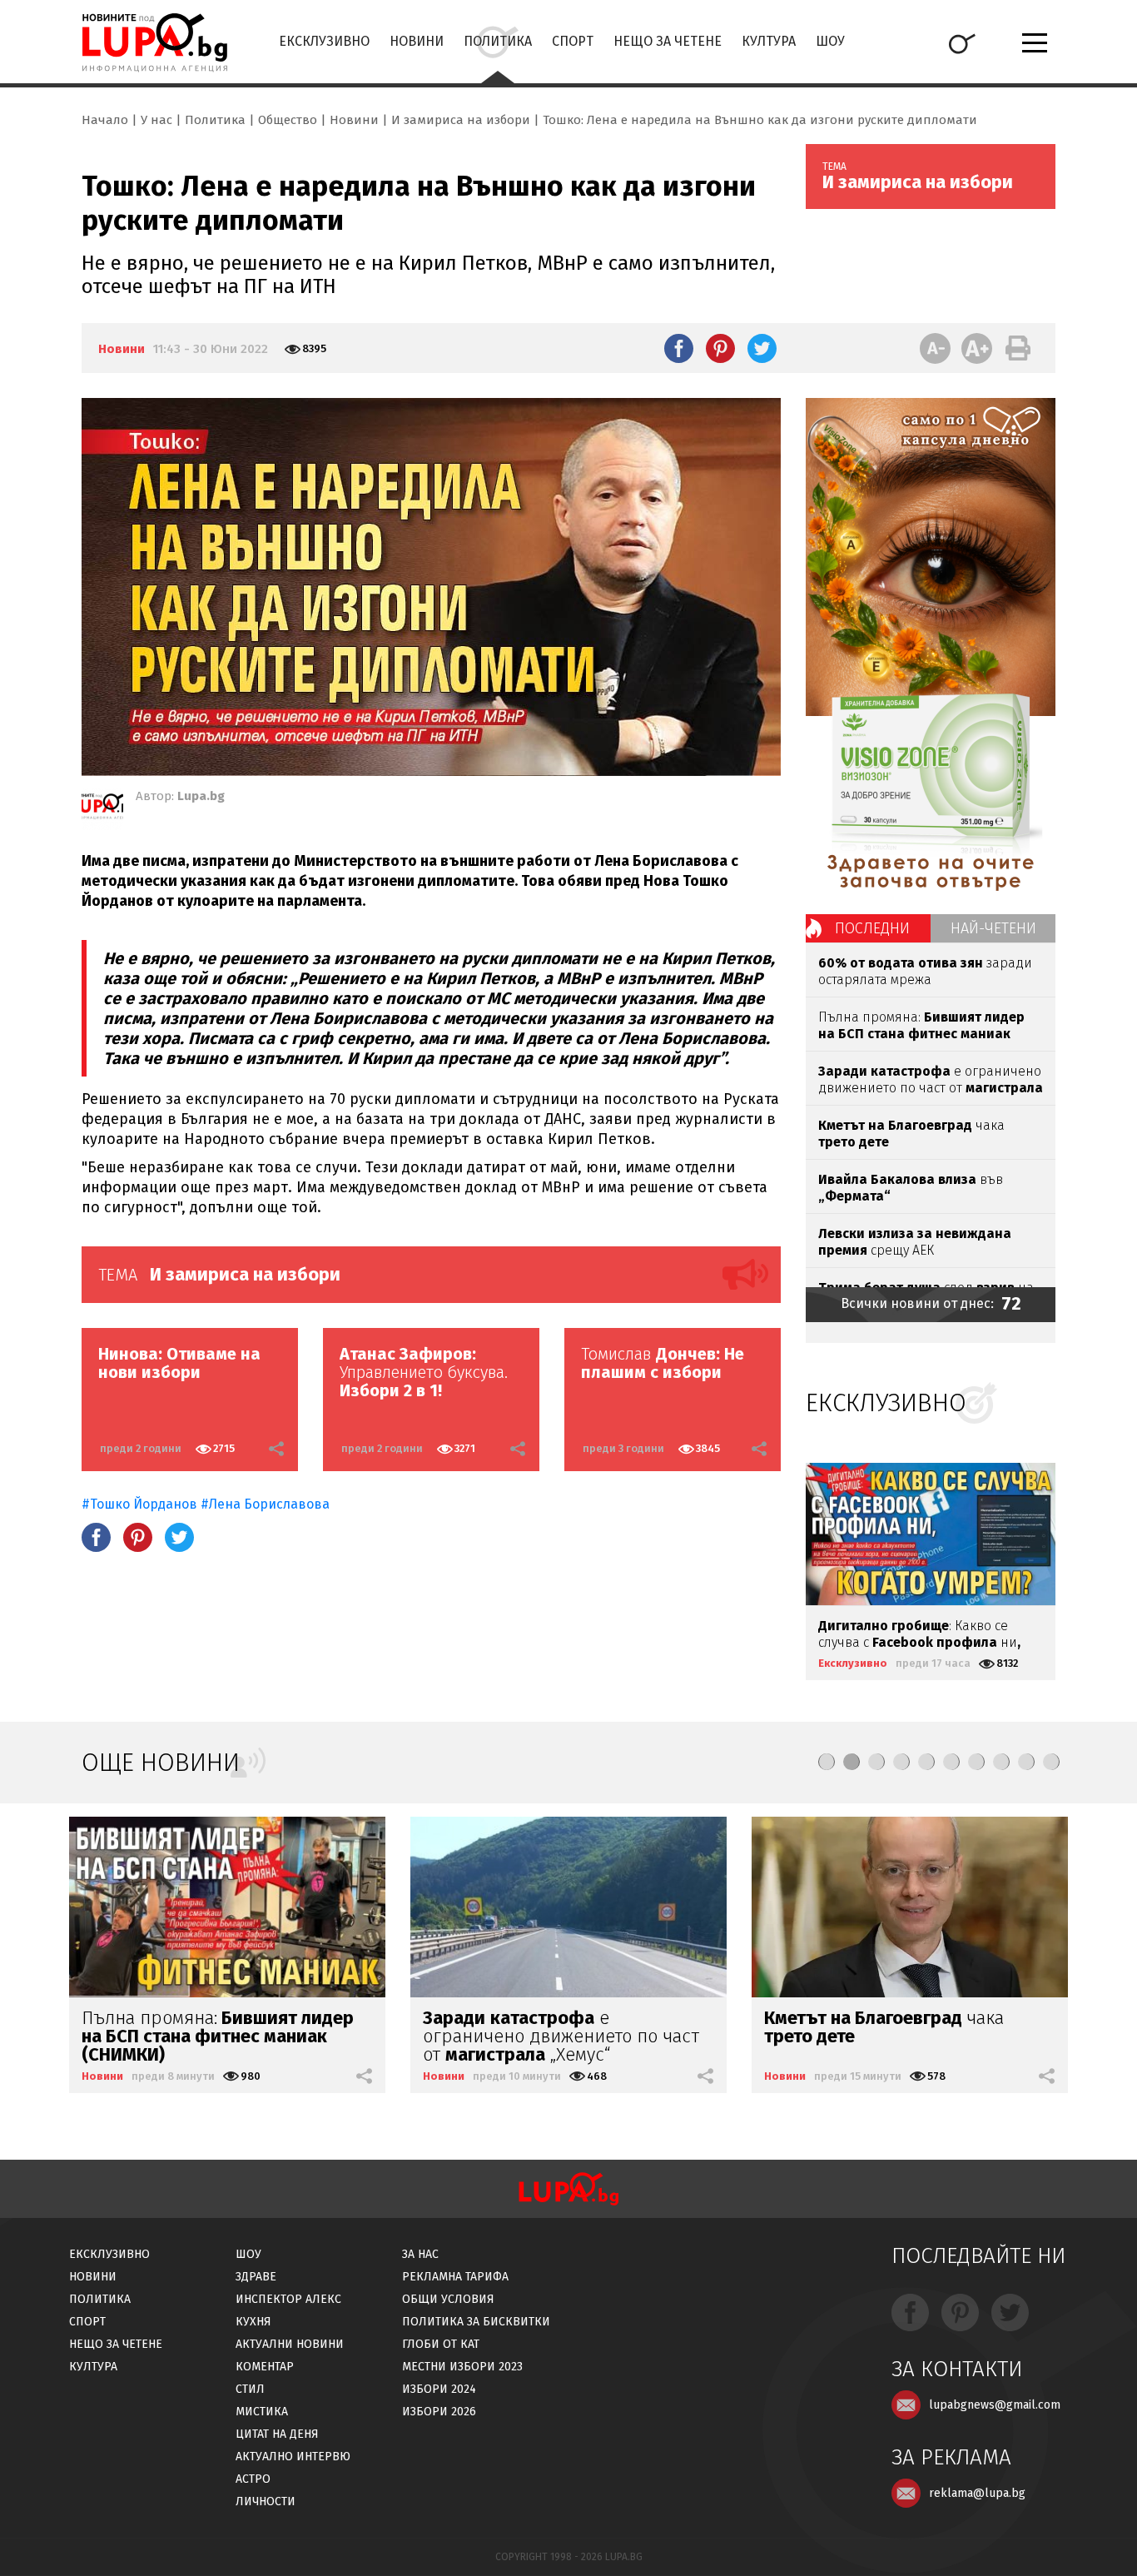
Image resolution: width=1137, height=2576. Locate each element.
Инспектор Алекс (288, 2299)
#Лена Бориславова (265, 1504)
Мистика (262, 2412)
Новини (417, 41)
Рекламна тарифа (455, 2277)
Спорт (573, 41)
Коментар (265, 2367)
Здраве (256, 2277)
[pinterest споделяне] (720, 348)
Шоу (830, 41)
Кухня (253, 2322)
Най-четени (993, 928)
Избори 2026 (439, 2412)
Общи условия (448, 2299)
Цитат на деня (277, 2434)
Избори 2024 (439, 2389)
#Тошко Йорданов (139, 1504)
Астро (253, 2479)
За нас (420, 2254)
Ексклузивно (324, 41)
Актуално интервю (293, 2457)
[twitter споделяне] (762, 348)
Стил (250, 2389)
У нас (156, 120)
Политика (498, 41)
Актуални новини (290, 2344)
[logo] (154, 42)
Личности (266, 2501)
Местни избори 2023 (462, 2367)
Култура (769, 41)
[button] (827, 1762)
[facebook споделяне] (679, 348)
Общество (288, 120)
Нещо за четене (668, 41)
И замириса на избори (461, 120)
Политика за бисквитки (476, 2322)
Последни (872, 928)
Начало (105, 120)
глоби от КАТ (441, 2344)
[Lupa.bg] (102, 809)
